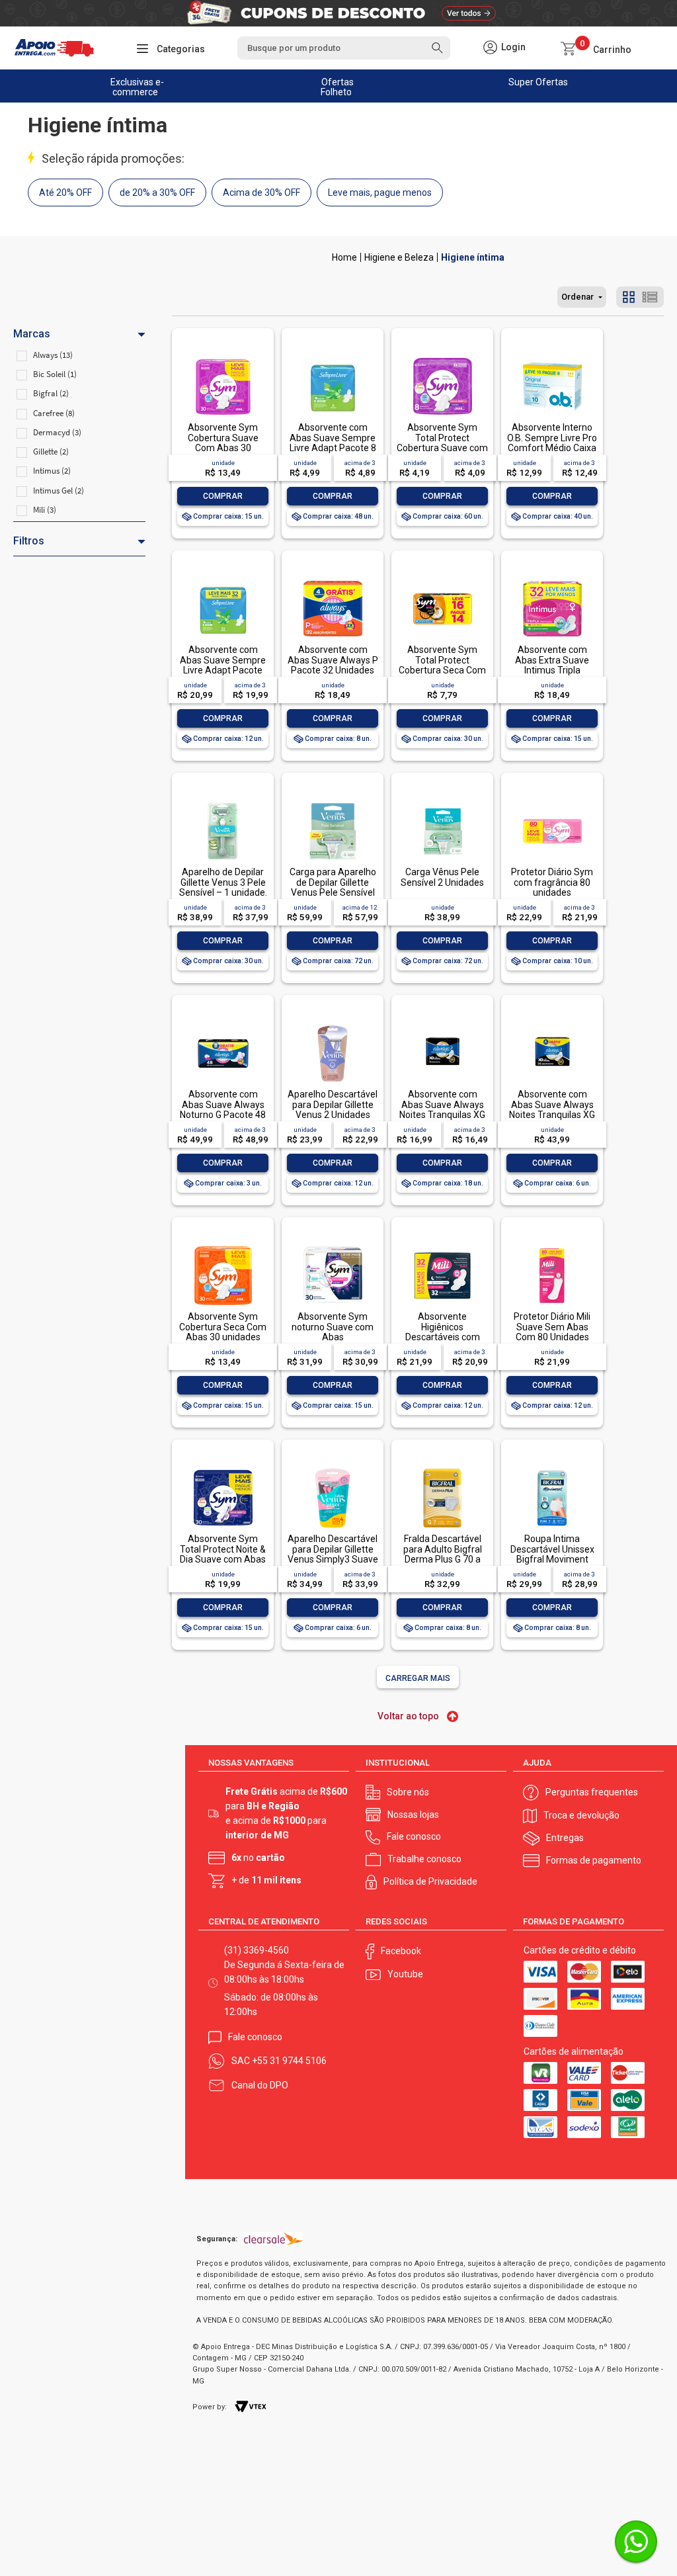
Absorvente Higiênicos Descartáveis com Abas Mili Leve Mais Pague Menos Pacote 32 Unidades (443, 1342)
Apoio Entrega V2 (344, 257)
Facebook (401, 1951)
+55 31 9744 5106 (289, 2061)
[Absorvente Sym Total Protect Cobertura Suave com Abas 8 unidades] (442, 358)
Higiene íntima (473, 257)
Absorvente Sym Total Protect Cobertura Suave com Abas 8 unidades (442, 443)
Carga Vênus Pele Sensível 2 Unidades (442, 877)
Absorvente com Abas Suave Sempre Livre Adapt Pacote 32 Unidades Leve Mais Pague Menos (223, 670)
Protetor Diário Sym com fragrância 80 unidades (552, 882)
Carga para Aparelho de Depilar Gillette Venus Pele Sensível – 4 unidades (333, 887)
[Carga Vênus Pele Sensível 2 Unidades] (442, 803)
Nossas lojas (413, 1815)
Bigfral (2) (51, 393)
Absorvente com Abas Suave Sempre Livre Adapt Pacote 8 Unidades (333, 443)
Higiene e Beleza (399, 257)
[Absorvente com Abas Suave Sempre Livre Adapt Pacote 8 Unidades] (333, 358)
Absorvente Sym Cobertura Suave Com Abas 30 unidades (223, 443)
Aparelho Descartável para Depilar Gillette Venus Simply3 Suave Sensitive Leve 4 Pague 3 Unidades (333, 1559)
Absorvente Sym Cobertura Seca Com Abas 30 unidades (223, 1327)
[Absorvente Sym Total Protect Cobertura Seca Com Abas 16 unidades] (442, 580)
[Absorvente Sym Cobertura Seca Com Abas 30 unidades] (223, 1247)
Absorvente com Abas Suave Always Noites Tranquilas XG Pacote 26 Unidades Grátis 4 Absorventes (552, 1115)
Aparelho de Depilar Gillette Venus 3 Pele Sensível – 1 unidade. (223, 882)
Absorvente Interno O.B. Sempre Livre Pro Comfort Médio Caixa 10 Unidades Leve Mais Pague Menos (552, 448)
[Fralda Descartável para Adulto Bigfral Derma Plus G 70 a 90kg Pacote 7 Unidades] (442, 1470)
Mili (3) (45, 510)
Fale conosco (414, 1836)
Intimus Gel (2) (59, 491)
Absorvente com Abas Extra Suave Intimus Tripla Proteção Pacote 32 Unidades (552, 670)
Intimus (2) (52, 471)
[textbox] (344, 48)
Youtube (405, 1974)
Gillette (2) (51, 451)
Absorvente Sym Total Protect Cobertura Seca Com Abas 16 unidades (442, 665)
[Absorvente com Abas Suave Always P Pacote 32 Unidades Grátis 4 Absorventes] (333, 580)
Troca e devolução (581, 1815)
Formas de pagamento (594, 1860)
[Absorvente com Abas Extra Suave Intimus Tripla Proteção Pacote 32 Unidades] (552, 580)
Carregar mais (418, 1678)
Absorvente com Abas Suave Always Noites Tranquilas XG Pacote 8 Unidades (442, 1109)
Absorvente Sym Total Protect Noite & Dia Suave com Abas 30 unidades (223, 1554)
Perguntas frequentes (592, 1792)
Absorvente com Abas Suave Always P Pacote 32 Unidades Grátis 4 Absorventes (333, 665)
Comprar (223, 496)
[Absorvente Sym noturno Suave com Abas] (333, 1247)
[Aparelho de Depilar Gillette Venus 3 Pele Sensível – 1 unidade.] (223, 803)
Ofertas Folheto (338, 87)
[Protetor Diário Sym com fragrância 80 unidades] (552, 803)
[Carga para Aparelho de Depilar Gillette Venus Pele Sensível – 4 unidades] (333, 803)
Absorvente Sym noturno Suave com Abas (333, 1327)
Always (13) (53, 355)
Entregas (565, 1838)
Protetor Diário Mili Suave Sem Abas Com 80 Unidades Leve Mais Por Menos (552, 1332)
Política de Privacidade (430, 1881)
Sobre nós (408, 1792)
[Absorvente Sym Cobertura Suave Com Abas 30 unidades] (223, 358)
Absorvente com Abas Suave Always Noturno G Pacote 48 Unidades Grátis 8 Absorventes (223, 1115)
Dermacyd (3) (57, 432)
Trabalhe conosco (424, 1859)
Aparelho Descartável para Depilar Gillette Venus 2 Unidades (333, 1104)
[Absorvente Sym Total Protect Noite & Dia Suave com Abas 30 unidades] (223, 1470)
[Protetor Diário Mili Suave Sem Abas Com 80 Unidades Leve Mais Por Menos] (552, 1247)
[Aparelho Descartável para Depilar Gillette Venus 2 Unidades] (333, 1025)
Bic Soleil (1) (55, 374)
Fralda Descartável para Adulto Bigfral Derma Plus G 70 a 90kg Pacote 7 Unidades (443, 1559)
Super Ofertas (538, 82)
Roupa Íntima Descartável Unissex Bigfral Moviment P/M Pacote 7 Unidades (552, 1559)
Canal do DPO (260, 2085)
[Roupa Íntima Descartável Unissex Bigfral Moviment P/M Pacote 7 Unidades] (552, 1470)
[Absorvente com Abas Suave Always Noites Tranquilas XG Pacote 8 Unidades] (442, 1025)
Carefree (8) (54, 413)
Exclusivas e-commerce (137, 87)
